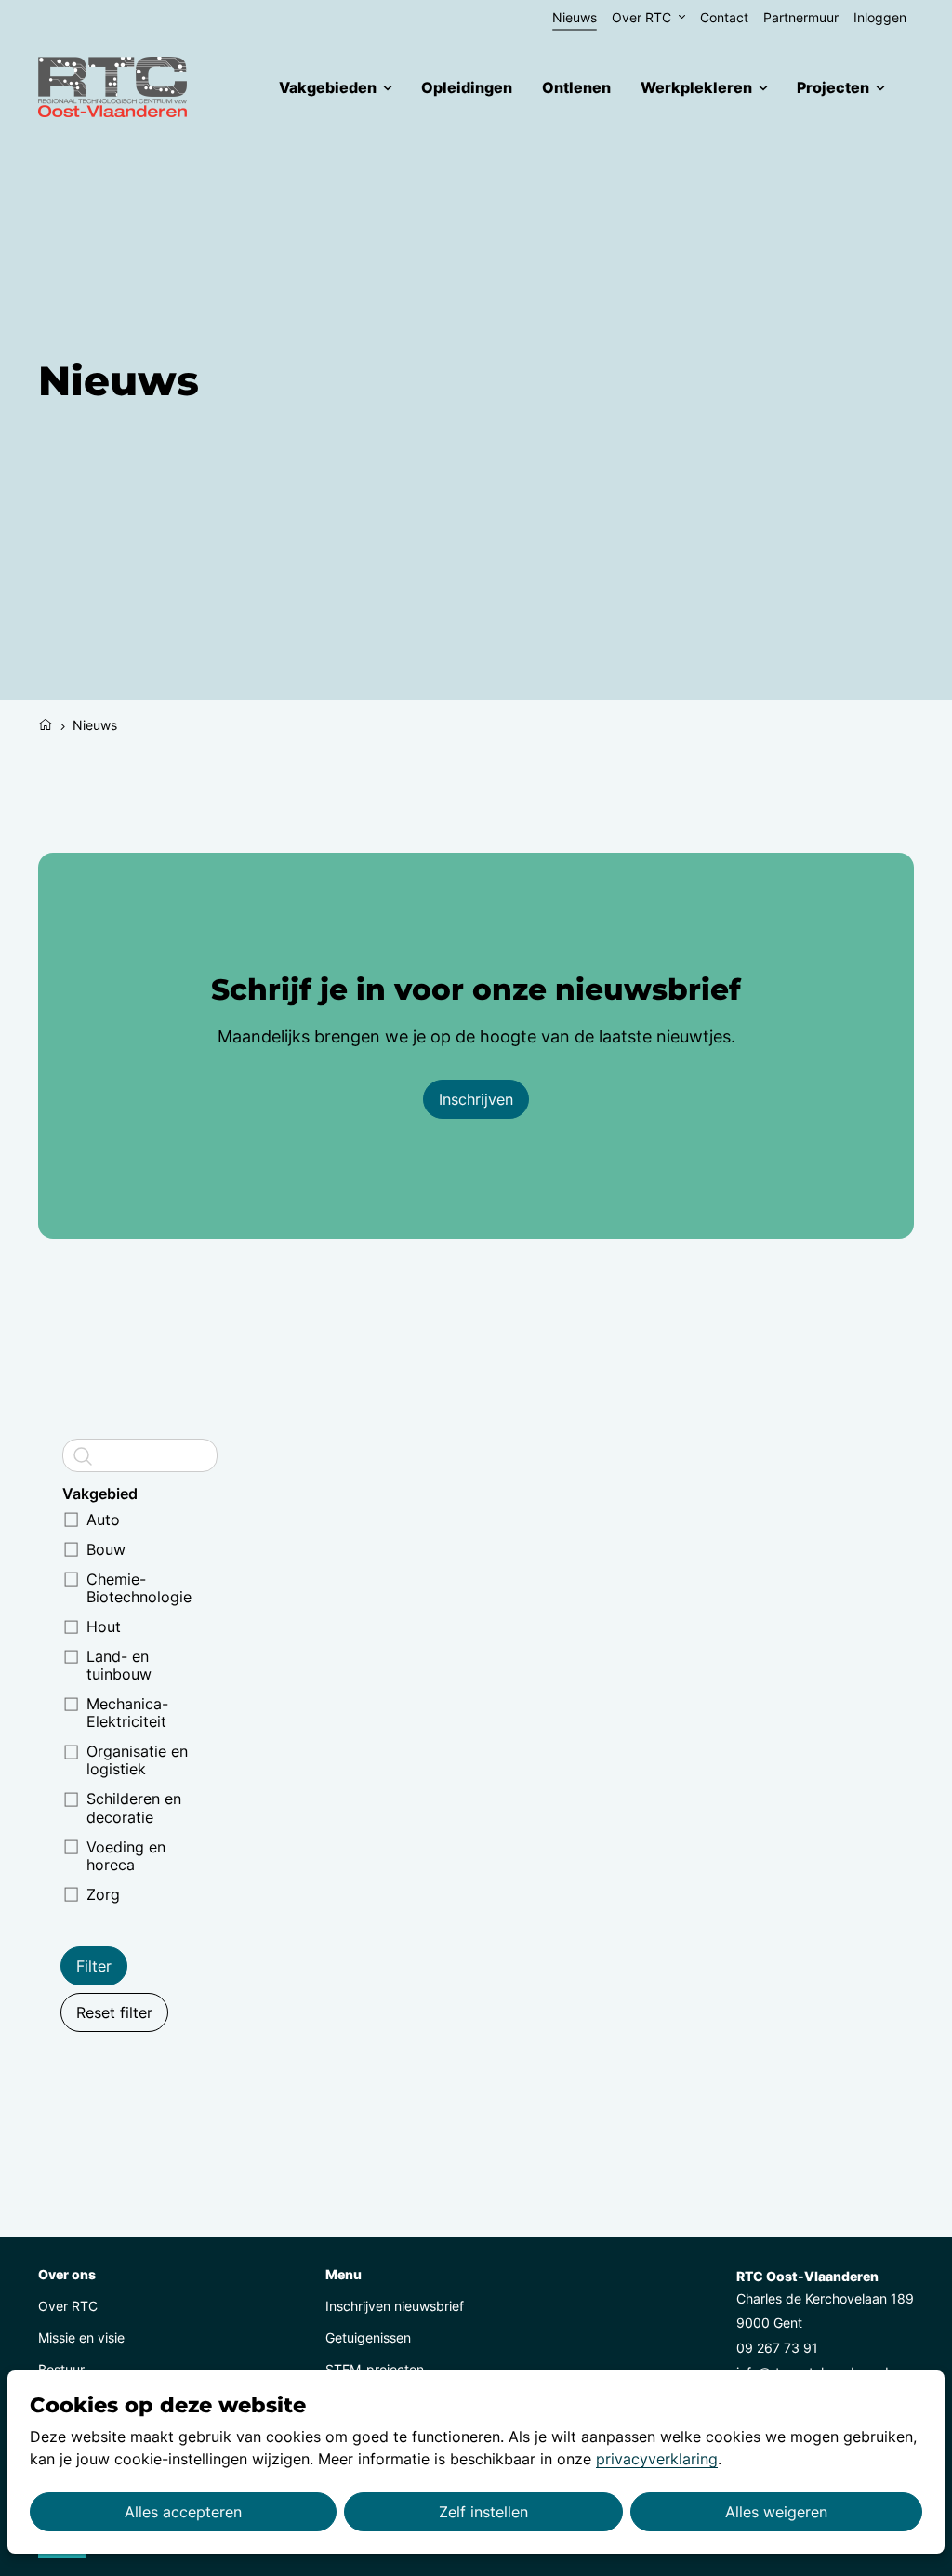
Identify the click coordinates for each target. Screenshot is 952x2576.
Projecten (833, 87)
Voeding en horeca (126, 1856)
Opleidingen (467, 87)
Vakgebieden (328, 87)
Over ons (67, 2274)
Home (46, 723)
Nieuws (575, 17)
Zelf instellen (483, 2512)
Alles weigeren (776, 2512)
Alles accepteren (183, 2512)
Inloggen (880, 17)
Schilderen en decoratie (134, 1807)
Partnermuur (801, 17)
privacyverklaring (657, 2459)
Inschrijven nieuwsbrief (395, 2306)
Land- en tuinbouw (119, 1665)
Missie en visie (81, 2337)
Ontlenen (576, 87)
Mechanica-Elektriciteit (127, 1713)
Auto (103, 1520)
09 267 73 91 (777, 2348)
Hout (104, 1627)
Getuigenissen (368, 2337)
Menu (344, 2274)
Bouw (106, 1549)
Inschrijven (476, 1099)
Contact (724, 17)
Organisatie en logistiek (137, 1760)
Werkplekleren (696, 87)
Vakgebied (100, 1494)
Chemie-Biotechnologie (139, 1588)
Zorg (103, 1894)
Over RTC (641, 17)
